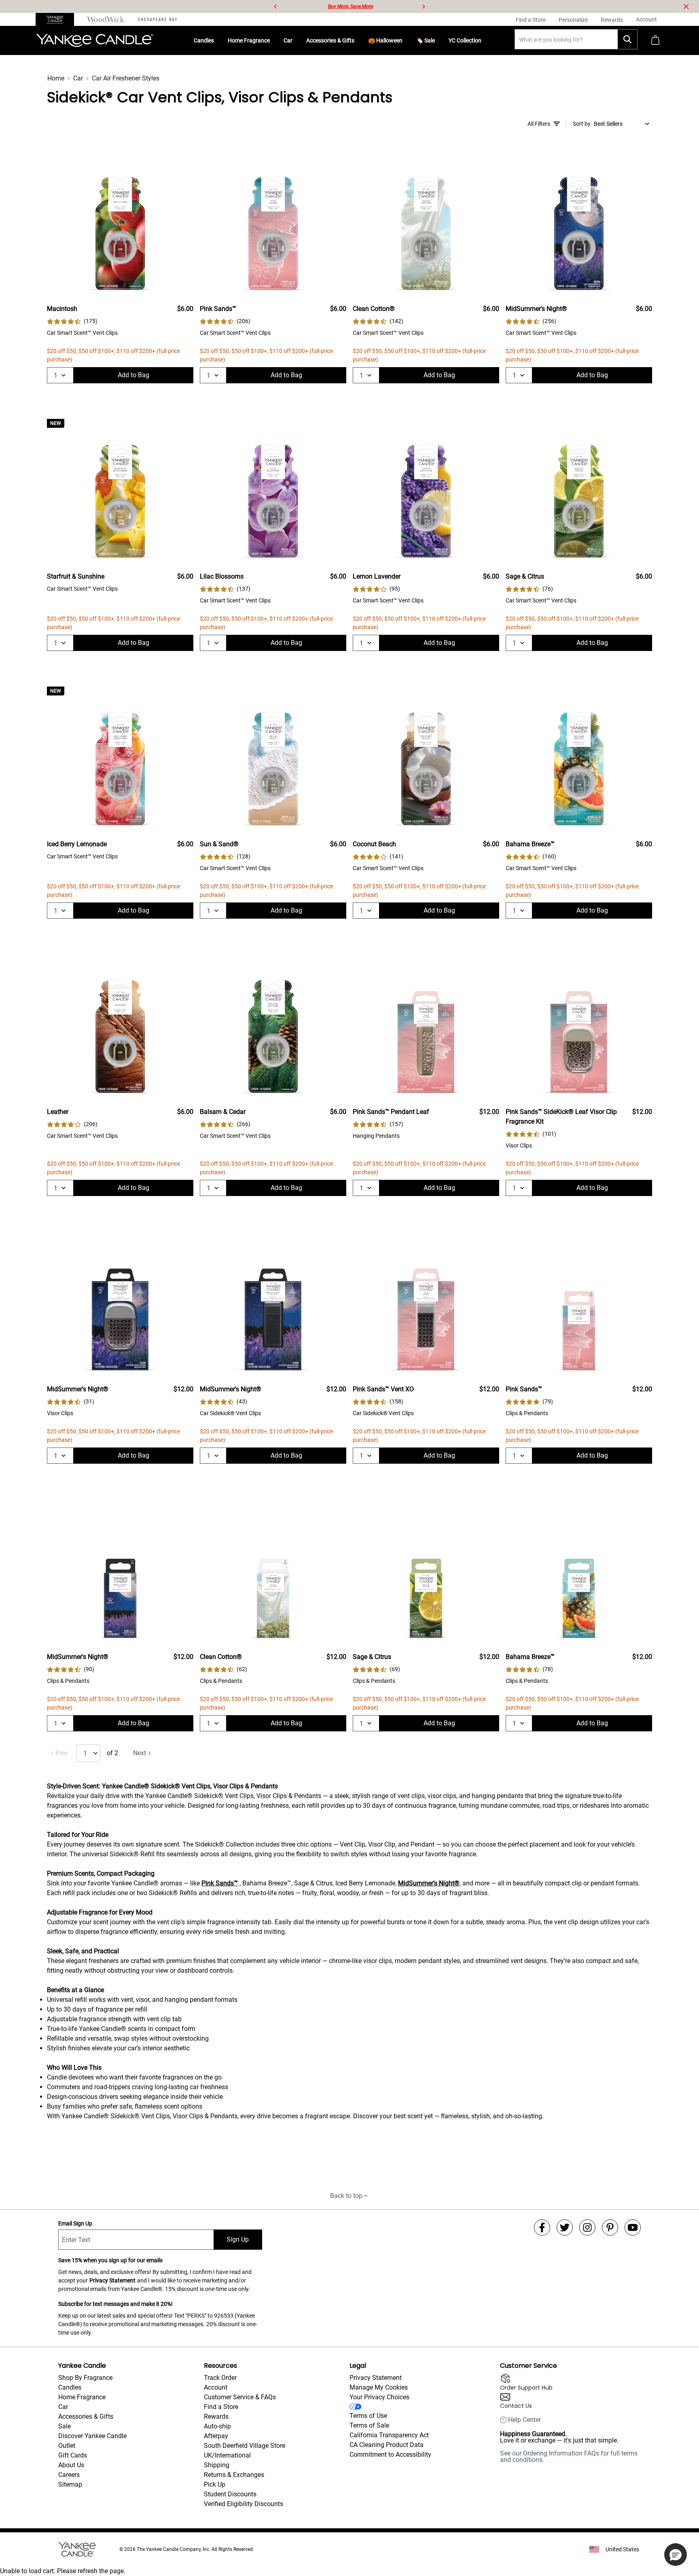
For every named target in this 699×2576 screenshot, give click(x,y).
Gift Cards (73, 2455)
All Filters (539, 124)
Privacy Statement (112, 2280)
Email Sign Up (75, 2223)
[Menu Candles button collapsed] (217, 40)
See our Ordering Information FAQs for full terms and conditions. (569, 2457)
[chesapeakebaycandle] (158, 19)
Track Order (220, 2378)
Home (56, 78)
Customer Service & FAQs (240, 2397)
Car (288, 40)
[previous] (275, 6)
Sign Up (238, 2239)
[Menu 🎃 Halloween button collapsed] (406, 40)
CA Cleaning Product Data (387, 2445)
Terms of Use (368, 2416)
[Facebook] (542, 2227)
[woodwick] (106, 19)
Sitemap (70, 2484)
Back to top (346, 2196)
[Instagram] (587, 2227)
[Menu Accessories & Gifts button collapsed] (358, 40)
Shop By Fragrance (85, 2378)
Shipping (217, 2465)
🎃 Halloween (385, 40)
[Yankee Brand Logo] (95, 40)
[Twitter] (565, 2227)
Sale (65, 2426)
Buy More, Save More (351, 6)
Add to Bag (133, 375)
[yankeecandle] (58, 19)
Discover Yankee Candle (92, 2436)
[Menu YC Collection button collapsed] (485, 40)
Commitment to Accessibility (390, 2454)
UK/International (227, 2455)
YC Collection (465, 40)
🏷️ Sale (426, 40)
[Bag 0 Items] (655, 41)
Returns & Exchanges (234, 2475)
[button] (676, 2555)
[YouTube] (633, 2227)
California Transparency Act (389, 2435)
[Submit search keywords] (627, 39)
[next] (424, 6)
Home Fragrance (249, 40)
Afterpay (216, 2436)
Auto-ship (217, 2426)
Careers (69, 2475)
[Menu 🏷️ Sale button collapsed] (438, 40)
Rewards (216, 2416)
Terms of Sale (369, 2425)
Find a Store (221, 2407)
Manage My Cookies (379, 2387)
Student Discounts (230, 2494)
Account (216, 2387)
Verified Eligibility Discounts (244, 2504)
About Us (71, 2465)
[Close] (686, 6)
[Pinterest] (610, 2227)
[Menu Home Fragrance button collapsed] (273, 40)
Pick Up (215, 2484)
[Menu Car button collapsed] (296, 40)
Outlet (67, 2446)
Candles (204, 40)
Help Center (524, 2420)
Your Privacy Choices (379, 2397)
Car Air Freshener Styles (126, 78)
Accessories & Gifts (330, 40)
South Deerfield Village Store (245, 2446)
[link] (72, 321)
